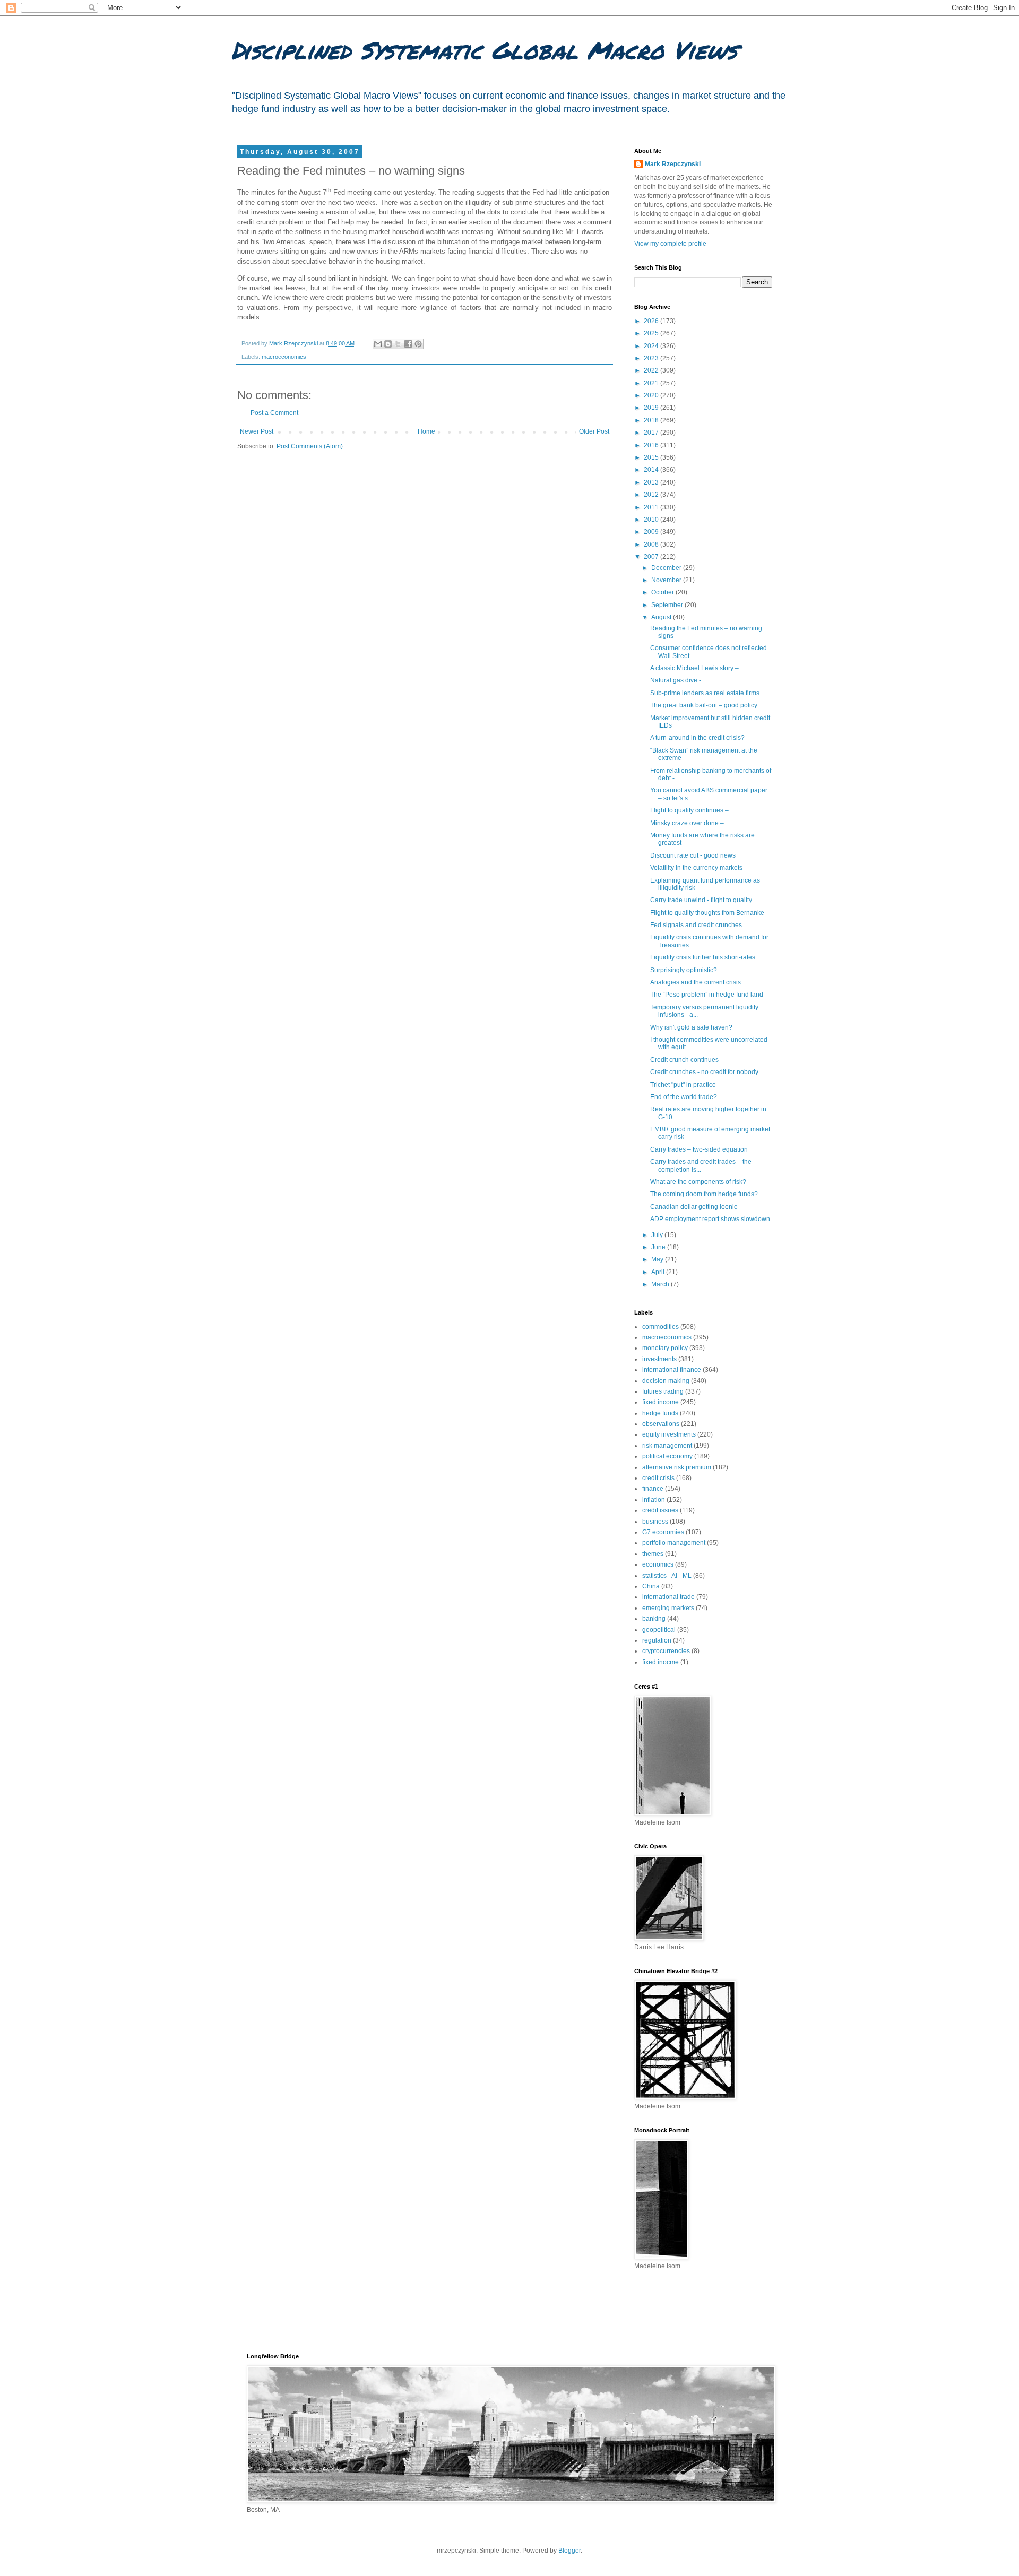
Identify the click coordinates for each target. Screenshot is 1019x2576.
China (651, 1586)
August (662, 617)
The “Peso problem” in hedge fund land (707, 995)
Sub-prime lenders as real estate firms (705, 693)
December (667, 568)
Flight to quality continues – (689, 810)
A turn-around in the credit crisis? (697, 738)
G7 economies (663, 1532)
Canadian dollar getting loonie (694, 1207)
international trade (668, 1597)
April (659, 1272)
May (658, 1259)
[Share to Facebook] (408, 344)
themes (653, 1554)
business (655, 1522)
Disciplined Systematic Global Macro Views (484, 50)
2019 (652, 408)
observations (661, 1424)
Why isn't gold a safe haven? (691, 1027)
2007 (652, 557)
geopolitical (659, 1630)
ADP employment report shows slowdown (710, 1219)
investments (659, 1359)
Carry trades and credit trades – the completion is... (701, 1165)
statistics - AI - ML (667, 1576)
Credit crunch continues (684, 1060)
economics (658, 1564)
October (663, 592)
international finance (672, 1370)
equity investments (669, 1434)
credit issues (660, 1510)
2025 (652, 333)
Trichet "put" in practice (683, 1085)
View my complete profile (670, 244)
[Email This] (378, 344)
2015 (652, 457)
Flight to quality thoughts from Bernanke (707, 913)
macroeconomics (284, 357)
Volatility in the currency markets (696, 868)
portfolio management (674, 1543)
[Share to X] (398, 344)
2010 (652, 520)
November (667, 580)
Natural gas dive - (676, 680)
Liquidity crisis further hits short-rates (703, 957)
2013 (652, 482)
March (661, 1284)
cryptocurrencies (666, 1651)
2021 (652, 383)
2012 (652, 495)
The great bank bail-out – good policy (704, 705)
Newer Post (257, 431)
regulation (657, 1640)
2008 (652, 544)
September (668, 605)
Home (426, 431)
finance (653, 1489)
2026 (652, 321)
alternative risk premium (677, 1467)
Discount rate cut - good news (693, 855)
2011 (652, 507)
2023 (652, 358)
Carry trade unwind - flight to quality (701, 900)
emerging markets (668, 1608)
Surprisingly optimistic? (684, 970)
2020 (652, 395)
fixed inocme (660, 1662)
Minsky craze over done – (687, 823)
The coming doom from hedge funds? (704, 1194)
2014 (652, 470)
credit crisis (658, 1478)
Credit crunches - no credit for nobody (704, 1072)
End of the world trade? (684, 1097)
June (659, 1247)
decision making (666, 1381)
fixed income (660, 1402)
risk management (667, 1446)
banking (654, 1619)
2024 (652, 346)
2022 (652, 370)
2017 (652, 433)
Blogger (569, 2551)
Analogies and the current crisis (696, 982)
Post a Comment (274, 413)
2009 (652, 532)
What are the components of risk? (698, 1182)
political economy (667, 1456)
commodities (660, 1327)
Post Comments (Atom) (310, 446)
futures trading (663, 1391)
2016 (652, 445)
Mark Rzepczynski (673, 164)
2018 (652, 420)
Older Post (594, 431)
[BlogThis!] (388, 344)
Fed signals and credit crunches (696, 925)
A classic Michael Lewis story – (694, 668)
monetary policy (665, 1348)
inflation (654, 1500)
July (658, 1235)
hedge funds (660, 1413)
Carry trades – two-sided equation (699, 1149)
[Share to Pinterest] (418, 344)
